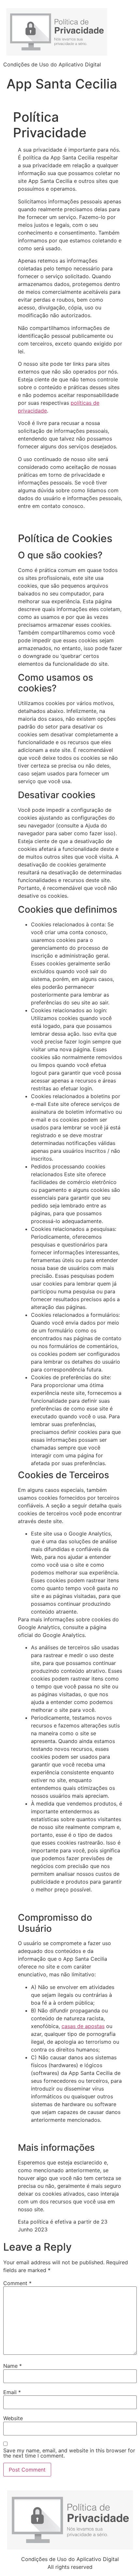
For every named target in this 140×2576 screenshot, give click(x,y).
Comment (17, 2283)
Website (13, 2418)
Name (13, 2366)
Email (12, 2392)
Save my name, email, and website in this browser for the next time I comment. (69, 2453)
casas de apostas (83, 2026)
